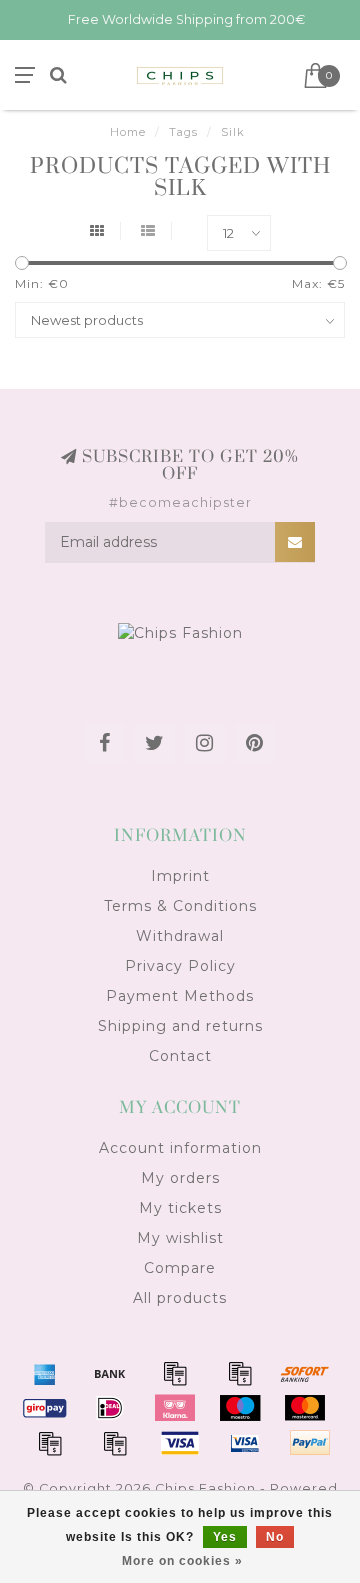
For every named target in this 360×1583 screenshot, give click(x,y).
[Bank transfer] (110, 1373)
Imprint (180, 876)
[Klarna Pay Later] (175, 1408)
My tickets (180, 1208)
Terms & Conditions (180, 906)
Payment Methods (180, 996)
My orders (180, 1178)
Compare (180, 1268)
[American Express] (45, 1373)
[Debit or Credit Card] (175, 1373)
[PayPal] (50, 1443)
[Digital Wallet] (240, 1373)
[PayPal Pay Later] (115, 1443)
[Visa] (180, 1443)
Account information (180, 1148)
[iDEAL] (110, 1408)
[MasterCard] (305, 1408)
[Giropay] (45, 1408)
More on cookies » (182, 1561)
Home (128, 132)
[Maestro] (240, 1408)
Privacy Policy (180, 966)
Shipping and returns (180, 1026)
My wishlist (180, 1238)
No (275, 1537)
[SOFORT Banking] (305, 1373)
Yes (225, 1537)
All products (180, 1298)
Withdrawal (180, 936)
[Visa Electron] (245, 1443)
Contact (180, 1056)
